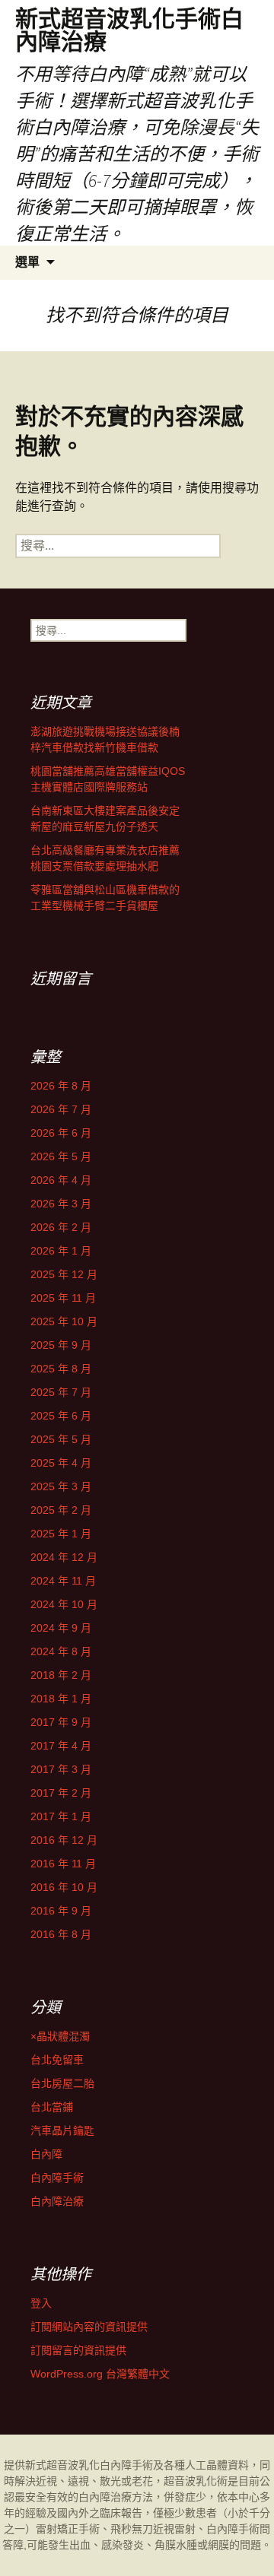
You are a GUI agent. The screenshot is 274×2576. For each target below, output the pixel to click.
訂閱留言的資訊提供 (78, 2350)
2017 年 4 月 (61, 1746)
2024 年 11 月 (63, 1581)
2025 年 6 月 (61, 1416)
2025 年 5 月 (61, 1439)
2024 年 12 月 (64, 1557)
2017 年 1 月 (61, 1816)
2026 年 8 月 (61, 1086)
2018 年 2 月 (61, 1675)
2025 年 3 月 (61, 1486)
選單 (27, 262)
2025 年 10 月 (64, 1321)
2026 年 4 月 (61, 1180)
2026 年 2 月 (61, 1227)
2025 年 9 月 (61, 1345)
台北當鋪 (52, 2107)
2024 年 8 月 (61, 1651)
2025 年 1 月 (61, 1534)
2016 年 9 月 (61, 1911)
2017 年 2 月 (61, 1793)
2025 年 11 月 (63, 1298)
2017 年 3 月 (61, 1769)
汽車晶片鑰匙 (62, 2130)
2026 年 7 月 (61, 1109)
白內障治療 (57, 2201)
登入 (41, 2303)
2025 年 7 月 (61, 1392)
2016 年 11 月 (63, 1864)
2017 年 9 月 (61, 1722)
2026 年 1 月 (61, 1251)
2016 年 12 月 (64, 1840)
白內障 (46, 2154)
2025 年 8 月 (61, 1369)
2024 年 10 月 (64, 1604)
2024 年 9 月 (61, 1628)
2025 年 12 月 (64, 1274)
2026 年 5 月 (61, 1156)
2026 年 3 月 (61, 1204)
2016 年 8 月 (61, 1934)
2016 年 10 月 (64, 1887)
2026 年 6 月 (61, 1133)
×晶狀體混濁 (60, 2036)
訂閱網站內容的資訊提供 (89, 2327)
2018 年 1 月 (61, 1699)
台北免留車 (57, 2060)
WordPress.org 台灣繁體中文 (100, 2374)
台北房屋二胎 (62, 2083)
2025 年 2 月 (61, 1510)
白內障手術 (57, 2178)
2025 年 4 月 (61, 1463)
